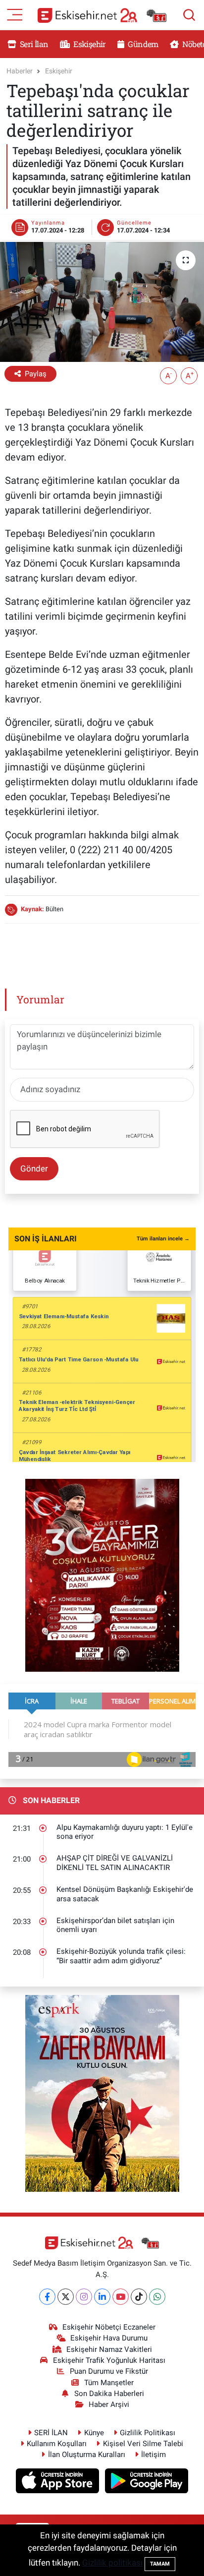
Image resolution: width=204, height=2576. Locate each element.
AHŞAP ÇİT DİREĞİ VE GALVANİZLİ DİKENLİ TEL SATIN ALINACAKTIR (115, 1863)
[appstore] (59, 2482)
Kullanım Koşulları (57, 2444)
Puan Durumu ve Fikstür (109, 2371)
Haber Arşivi (109, 2404)
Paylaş (36, 374)
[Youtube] (121, 2297)
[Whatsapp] (157, 2297)
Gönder (34, 1169)
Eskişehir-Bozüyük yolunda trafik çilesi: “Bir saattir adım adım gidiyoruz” (121, 1956)
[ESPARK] (102, 2093)
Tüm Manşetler (109, 2383)
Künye (94, 2433)
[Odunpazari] (102, 1575)
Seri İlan (33, 44)
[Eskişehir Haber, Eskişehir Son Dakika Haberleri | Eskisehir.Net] (102, 15)
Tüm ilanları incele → (163, 1239)
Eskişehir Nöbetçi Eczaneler (109, 2327)
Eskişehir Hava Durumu (109, 2338)
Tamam (160, 2564)
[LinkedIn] (102, 2297)
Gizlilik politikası (112, 2563)
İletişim (153, 2455)
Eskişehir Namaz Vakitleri (109, 2349)
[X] (66, 2297)
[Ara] (189, 15)
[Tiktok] (139, 2297)
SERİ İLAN (51, 2433)
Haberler (20, 71)
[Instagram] (84, 2297)
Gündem (142, 44)
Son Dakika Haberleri (109, 2394)
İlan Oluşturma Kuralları (87, 2455)
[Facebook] (47, 2297)
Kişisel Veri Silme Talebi (143, 2444)
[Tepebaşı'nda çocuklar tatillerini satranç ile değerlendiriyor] (102, 302)
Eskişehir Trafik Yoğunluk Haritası (109, 2360)
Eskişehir (89, 44)
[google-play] (147, 2482)
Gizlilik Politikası (148, 2433)
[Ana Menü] (15, 14)
